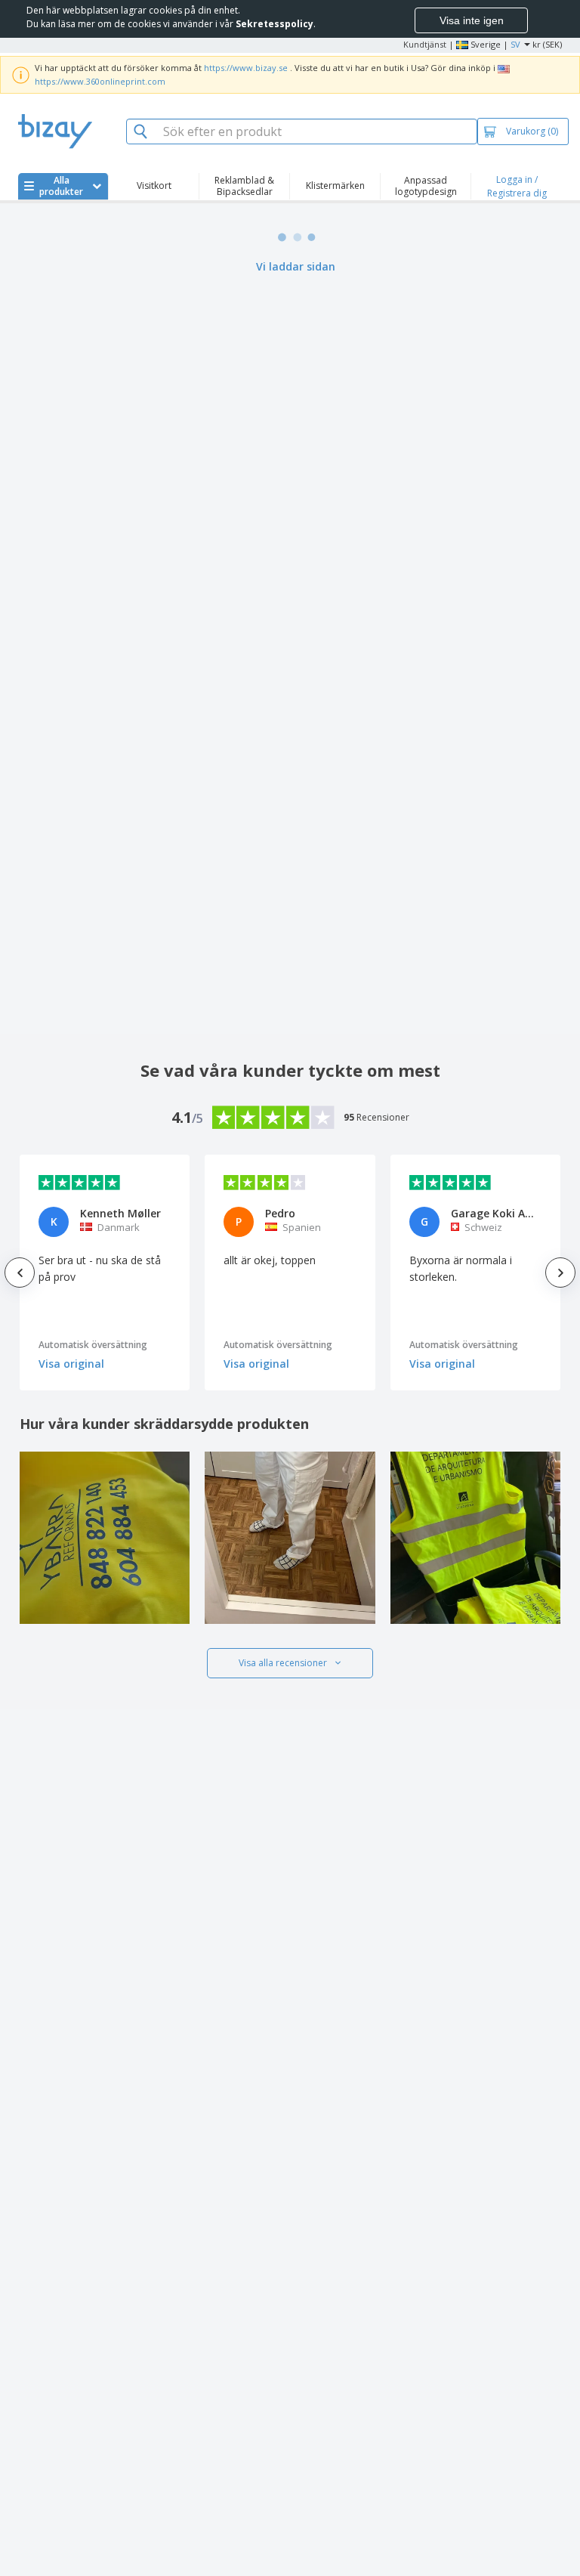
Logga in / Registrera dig (517, 186)
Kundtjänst (425, 44)
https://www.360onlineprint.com (100, 81)
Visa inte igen (472, 20)
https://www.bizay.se (246, 68)
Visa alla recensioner (283, 1663)
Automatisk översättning (93, 1345)
